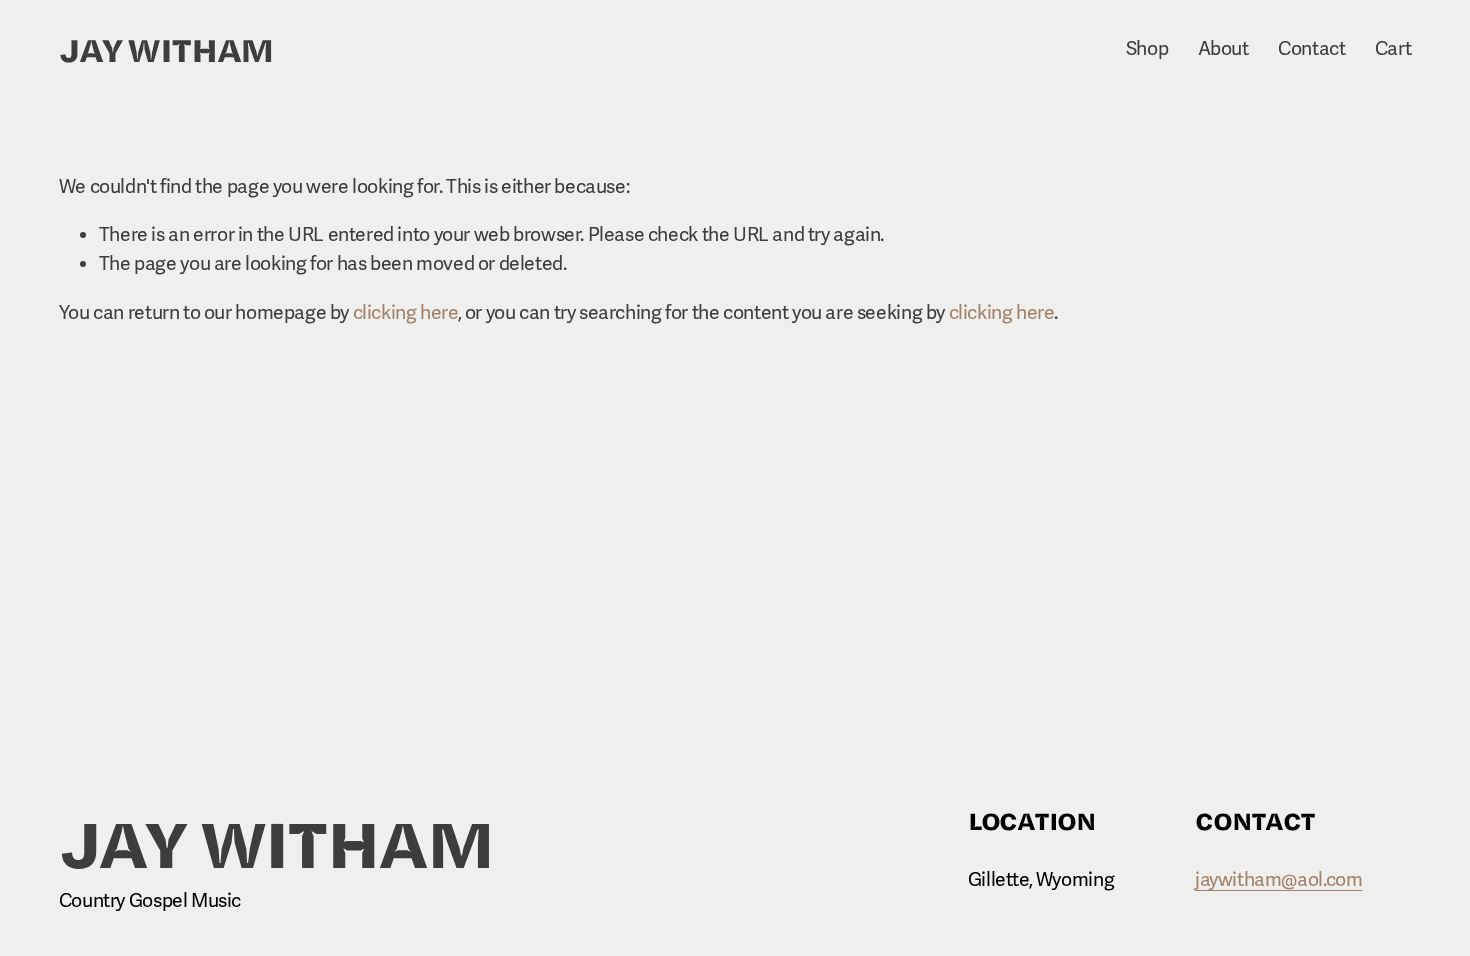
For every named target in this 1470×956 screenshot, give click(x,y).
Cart (1393, 49)
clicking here (405, 313)
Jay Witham (166, 48)
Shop (1147, 49)
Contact (1311, 49)
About (1223, 49)
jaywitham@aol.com (1278, 880)
